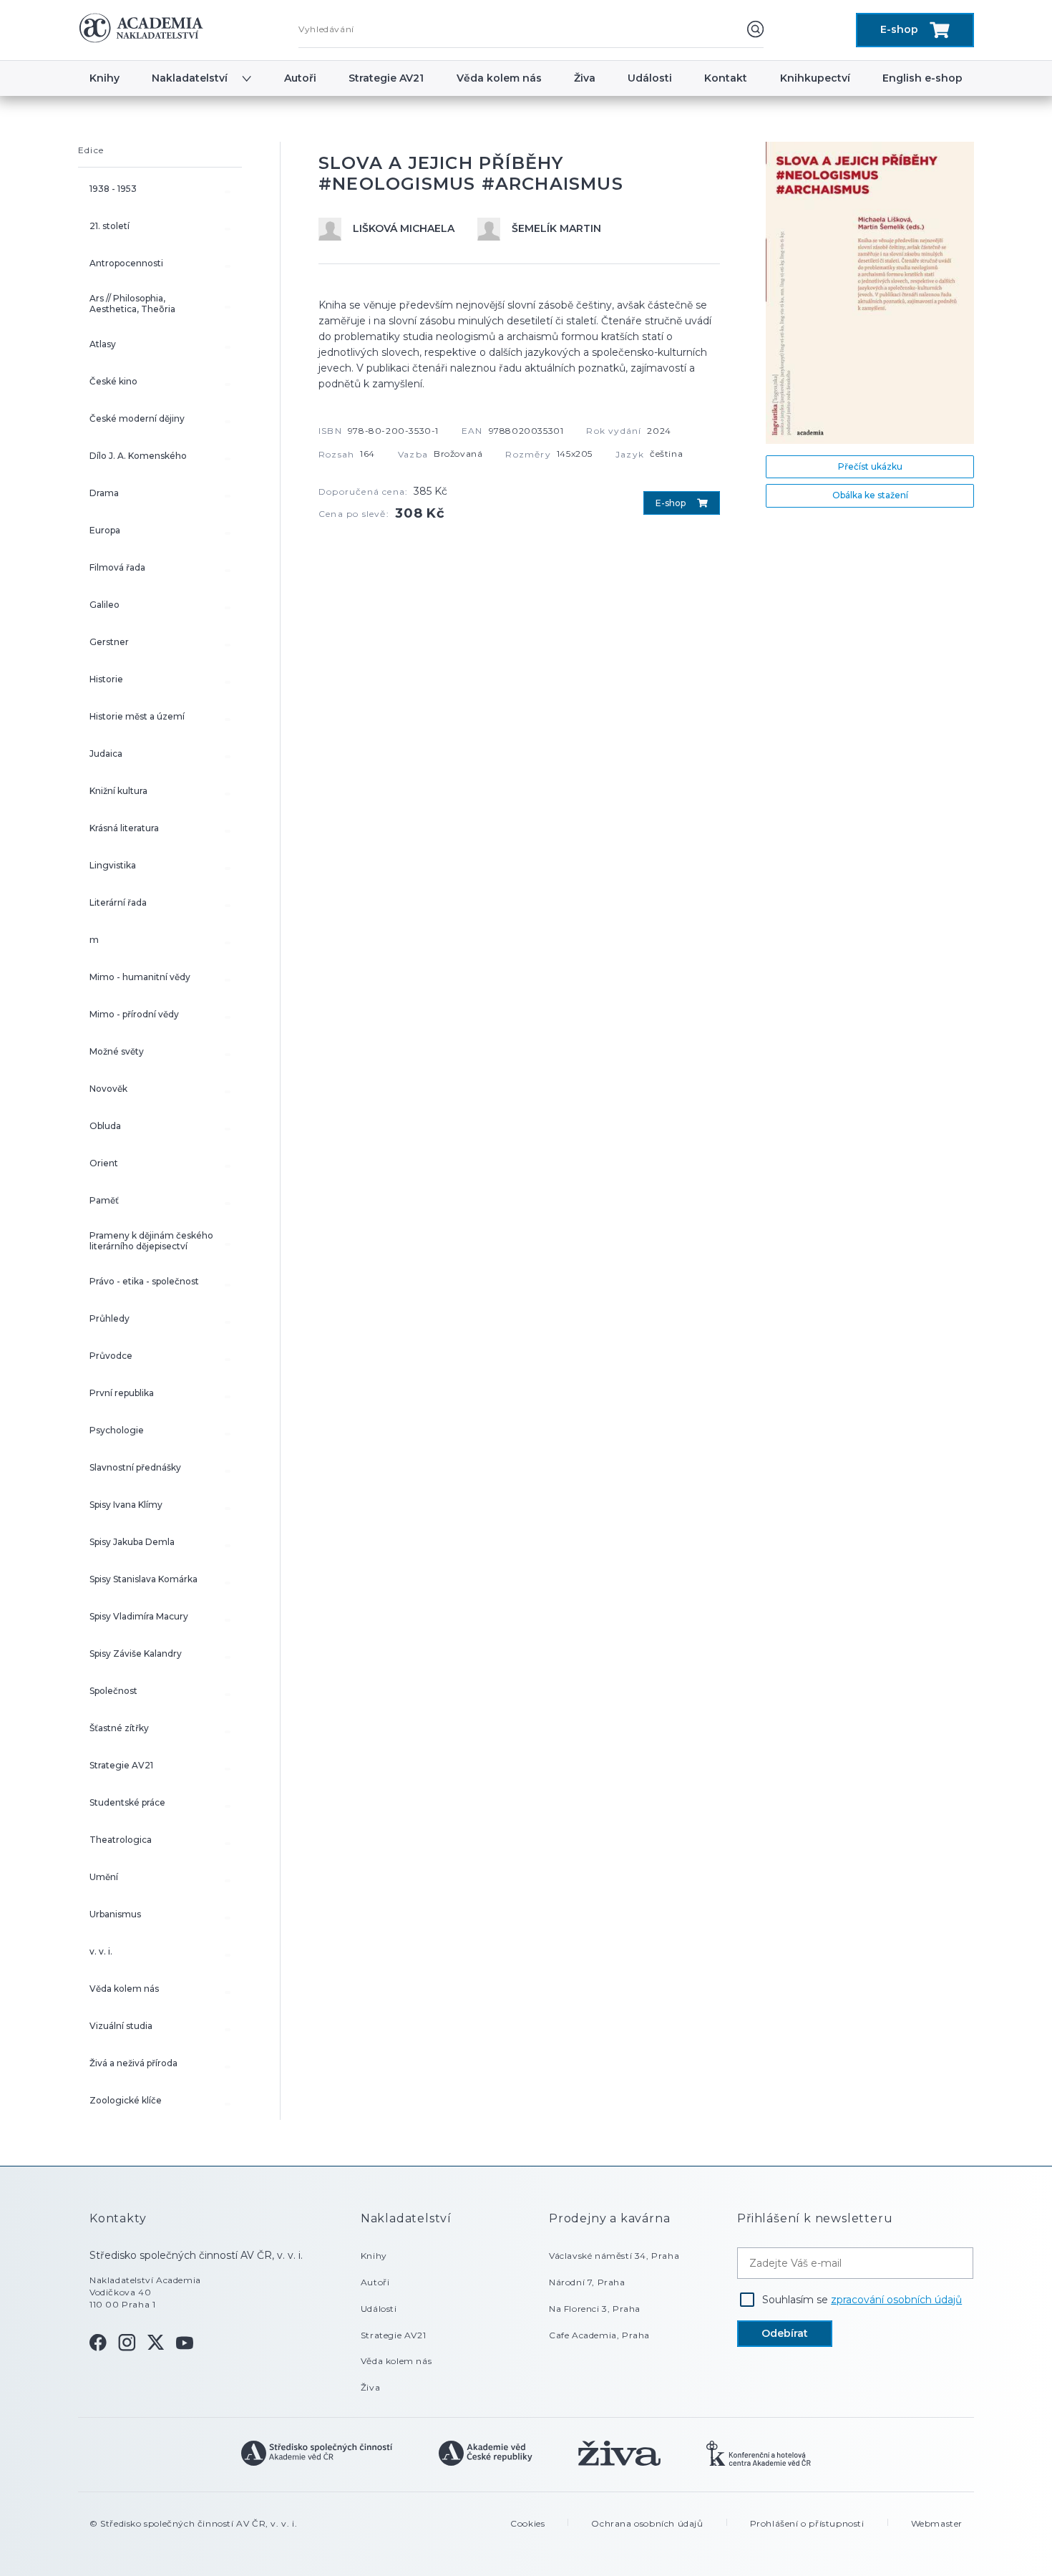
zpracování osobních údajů (896, 2300)
